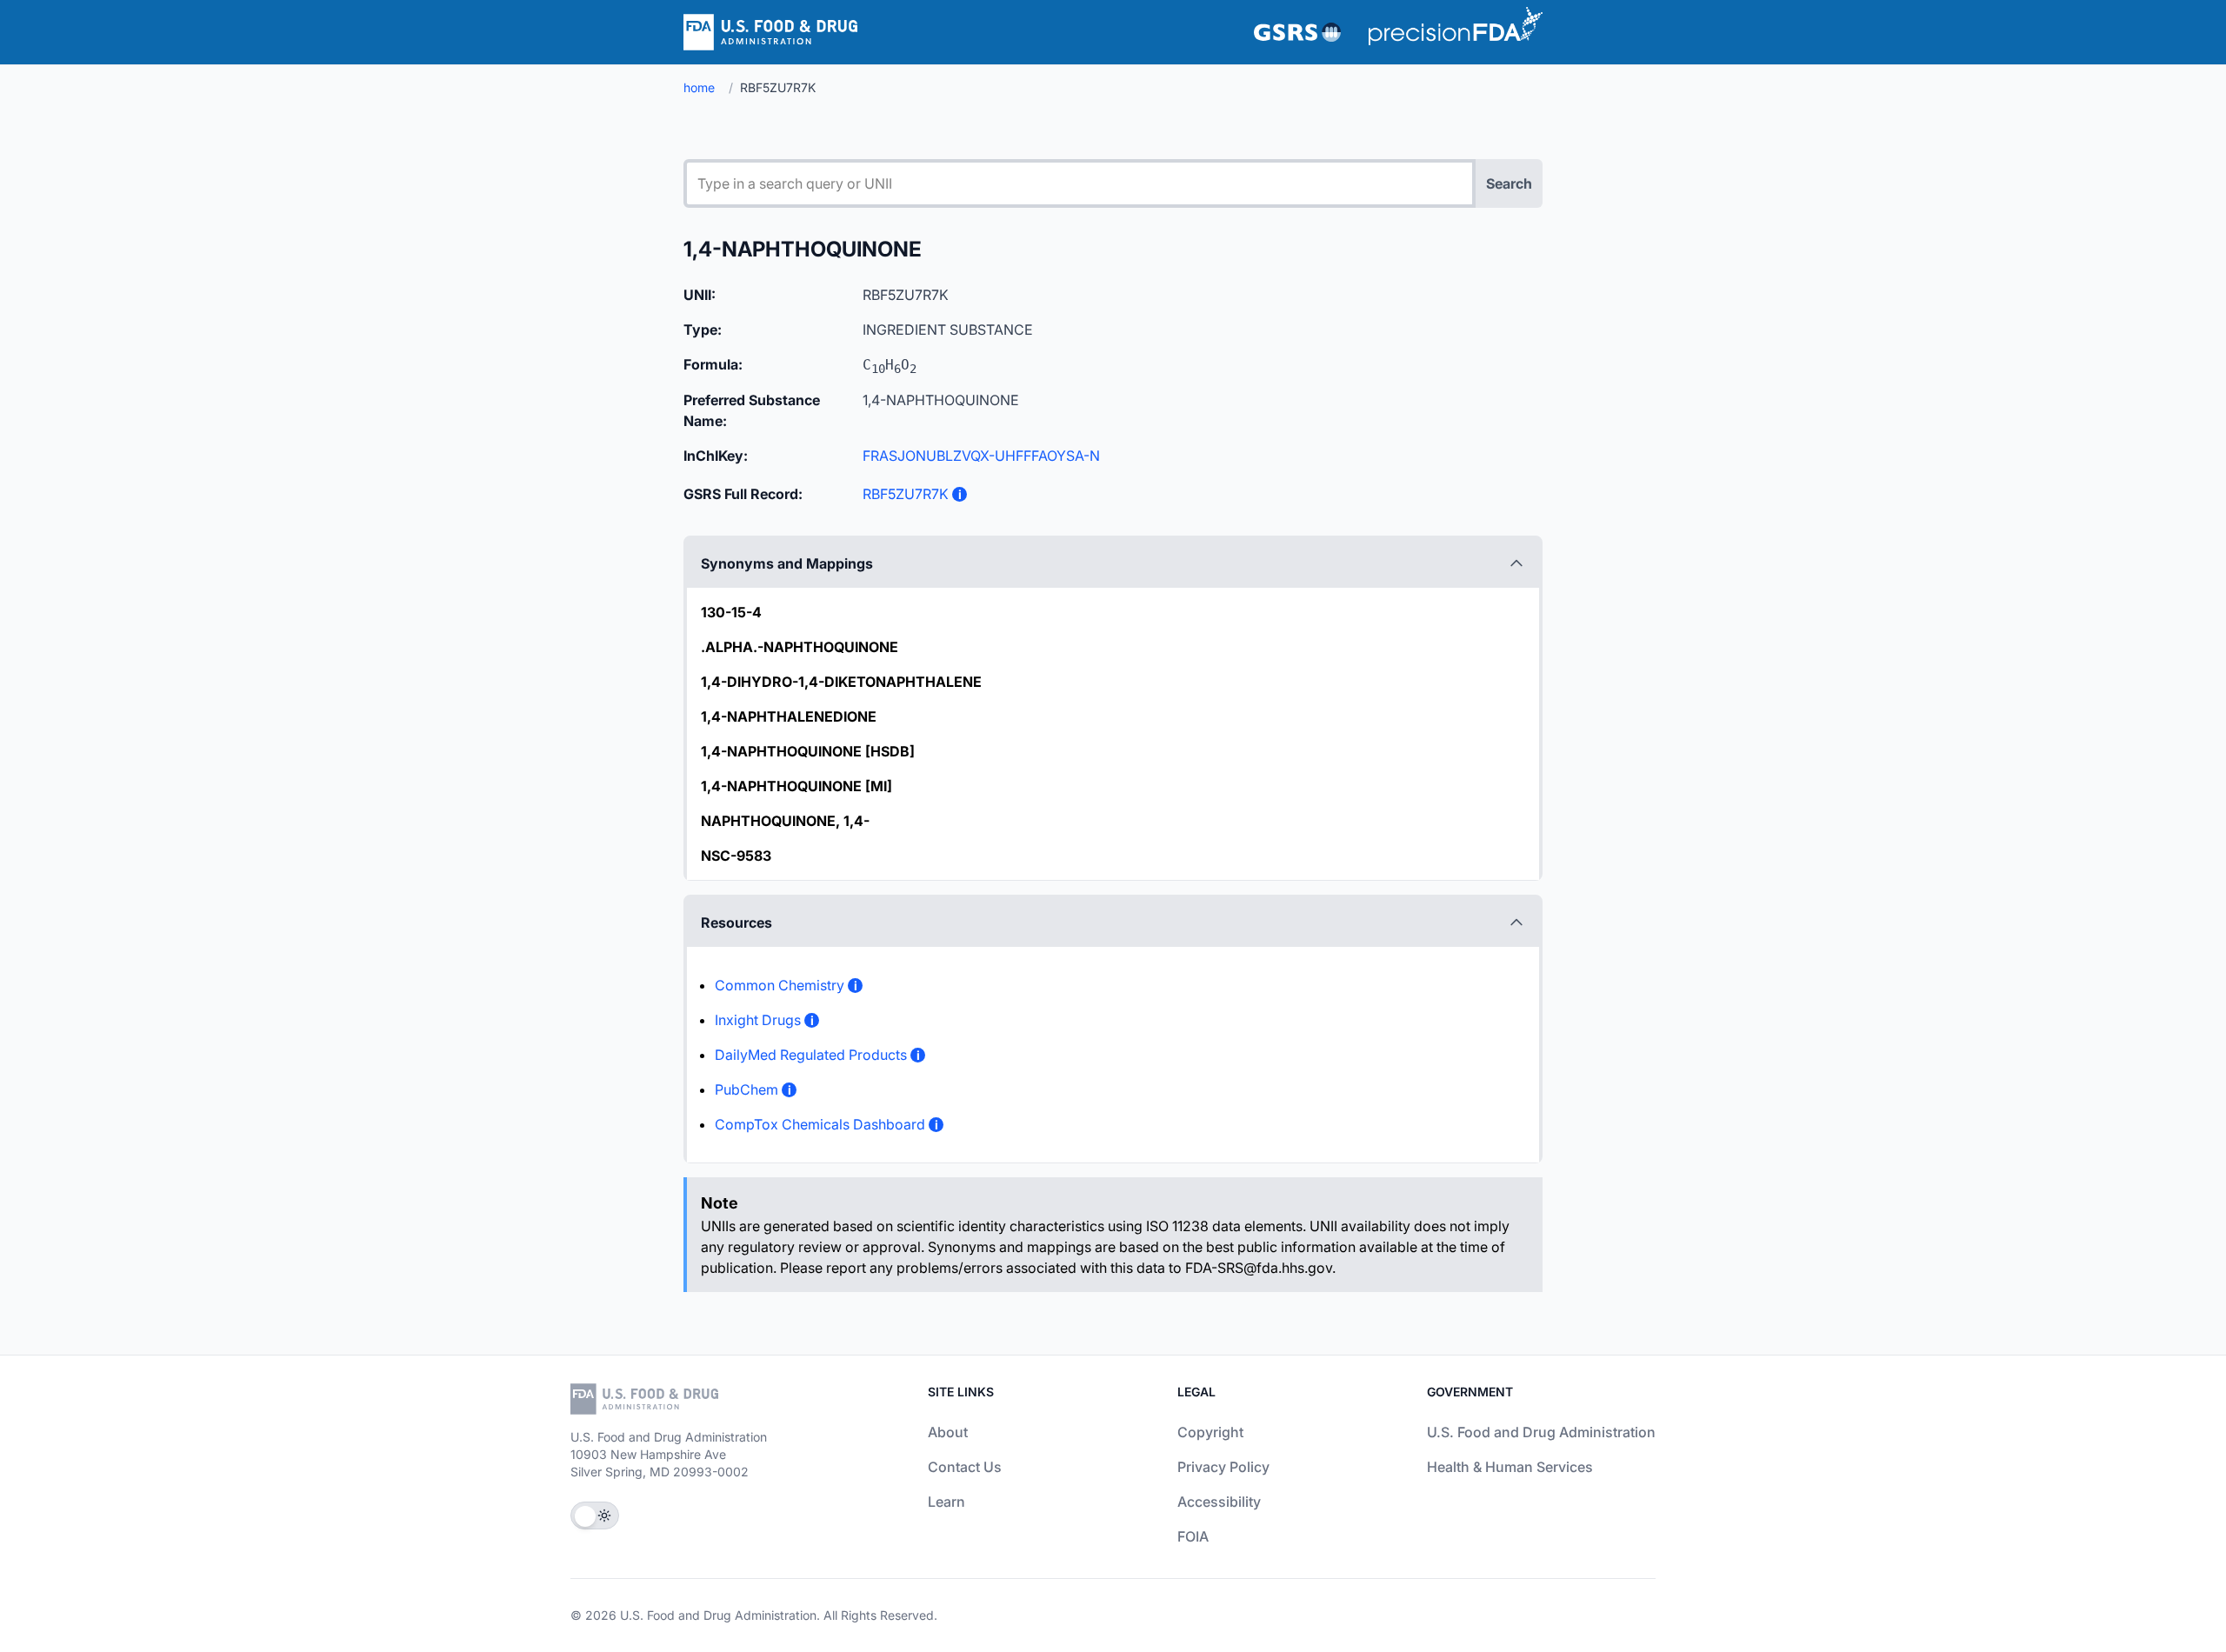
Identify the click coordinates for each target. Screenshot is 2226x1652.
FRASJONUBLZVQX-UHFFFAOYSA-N (981, 456)
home (699, 87)
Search (1509, 183)
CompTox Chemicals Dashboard (820, 1124)
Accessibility (1219, 1502)
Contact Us (965, 1467)
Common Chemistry (780, 985)
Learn (946, 1502)
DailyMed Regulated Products (811, 1055)
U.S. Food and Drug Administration (1541, 1432)
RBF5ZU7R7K (906, 494)
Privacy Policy (1223, 1467)
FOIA (1193, 1536)
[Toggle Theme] (595, 1515)
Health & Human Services (1510, 1467)
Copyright (1210, 1432)
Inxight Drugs (758, 1020)
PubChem (746, 1089)
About (948, 1432)
